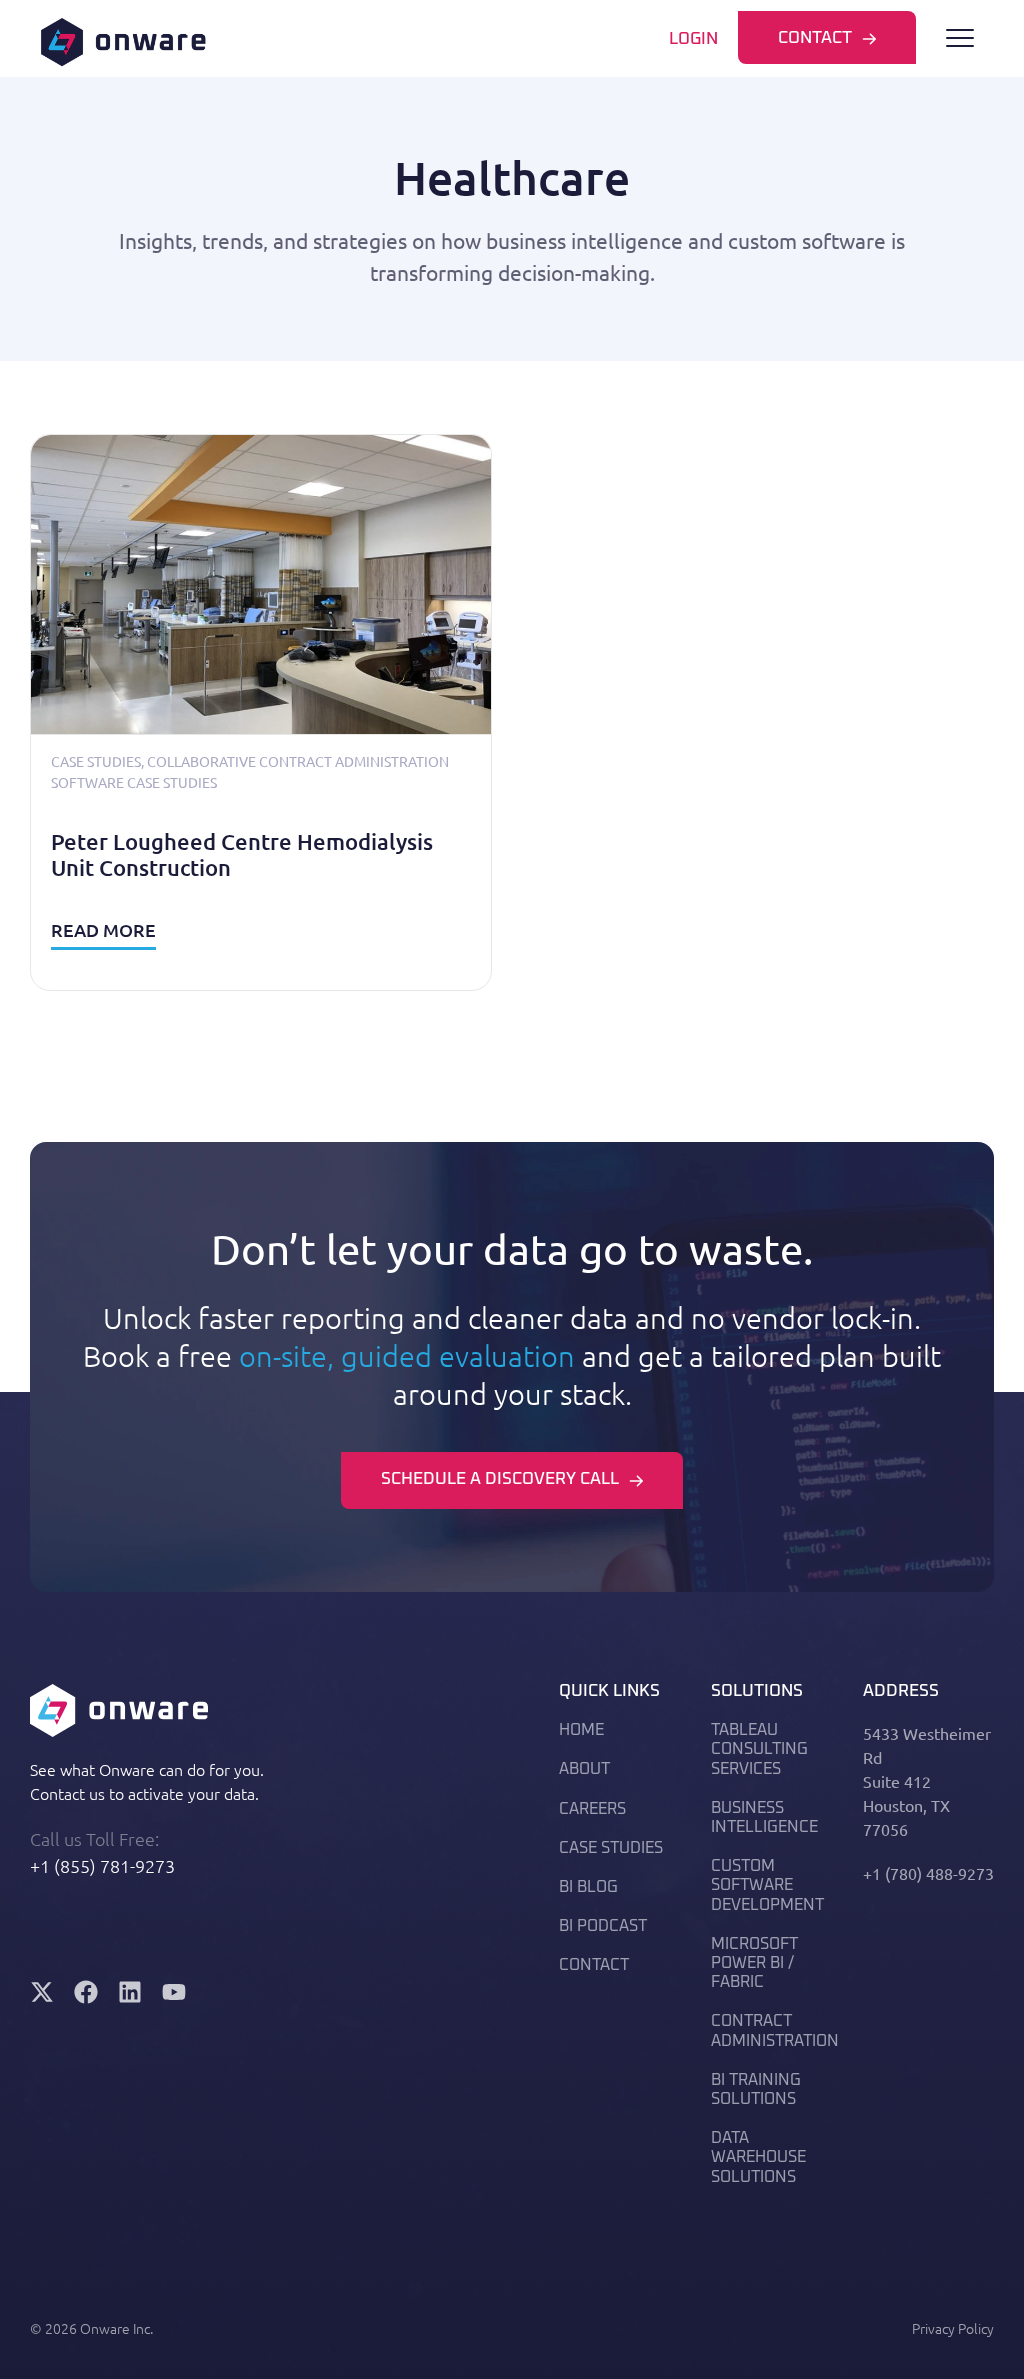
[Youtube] (174, 1992)
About (584, 1769)
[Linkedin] (130, 1992)
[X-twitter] (42, 1992)
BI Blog (588, 1887)
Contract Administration (775, 2030)
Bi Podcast (603, 1926)
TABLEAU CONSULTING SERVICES (759, 1749)
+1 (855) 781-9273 (102, 1865)
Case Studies (96, 761)
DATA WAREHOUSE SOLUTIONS (758, 2157)
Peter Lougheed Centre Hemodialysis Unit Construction (242, 854)
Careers (592, 1809)
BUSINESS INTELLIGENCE (764, 1817)
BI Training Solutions (756, 2089)
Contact (594, 1965)
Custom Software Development (767, 1885)
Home (581, 1730)
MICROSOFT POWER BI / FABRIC (754, 1963)
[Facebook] (86, 1992)
